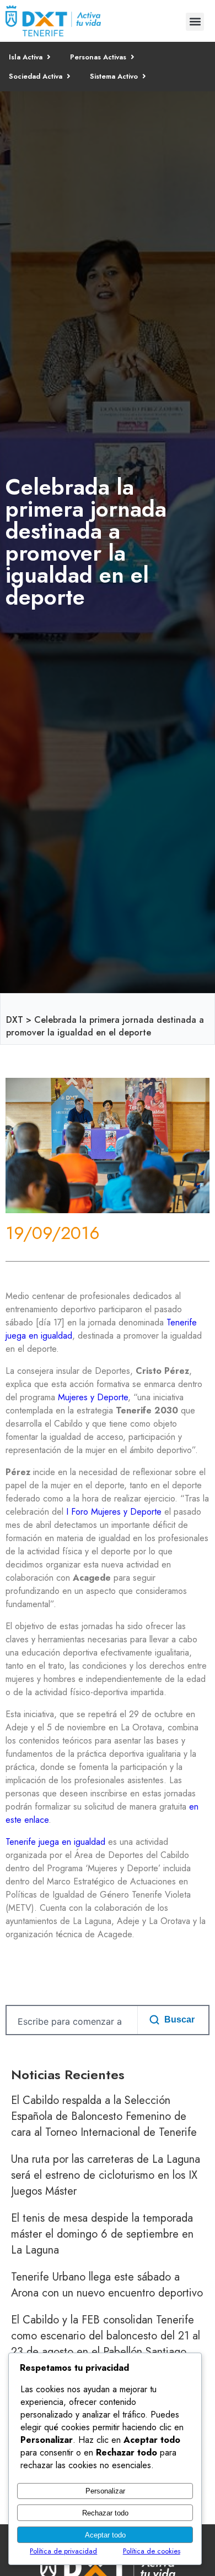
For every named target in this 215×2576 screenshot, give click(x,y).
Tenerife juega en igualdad (55, 1842)
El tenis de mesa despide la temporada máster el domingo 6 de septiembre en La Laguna (102, 2234)
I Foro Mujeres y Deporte (114, 1512)
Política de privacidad (63, 2551)
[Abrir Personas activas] (133, 57)
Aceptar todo (105, 2535)
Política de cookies (152, 2551)
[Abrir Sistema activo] (144, 76)
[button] (195, 22)
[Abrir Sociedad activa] (69, 76)
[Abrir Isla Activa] (49, 57)
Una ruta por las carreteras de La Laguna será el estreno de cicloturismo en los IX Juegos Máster (106, 2175)
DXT (15, 1020)
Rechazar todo (105, 2513)
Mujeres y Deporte (93, 1397)
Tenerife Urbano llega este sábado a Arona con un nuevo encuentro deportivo (107, 2285)
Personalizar (105, 2491)
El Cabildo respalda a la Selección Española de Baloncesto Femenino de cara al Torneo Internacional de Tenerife (104, 2116)
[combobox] (70, 2021)
